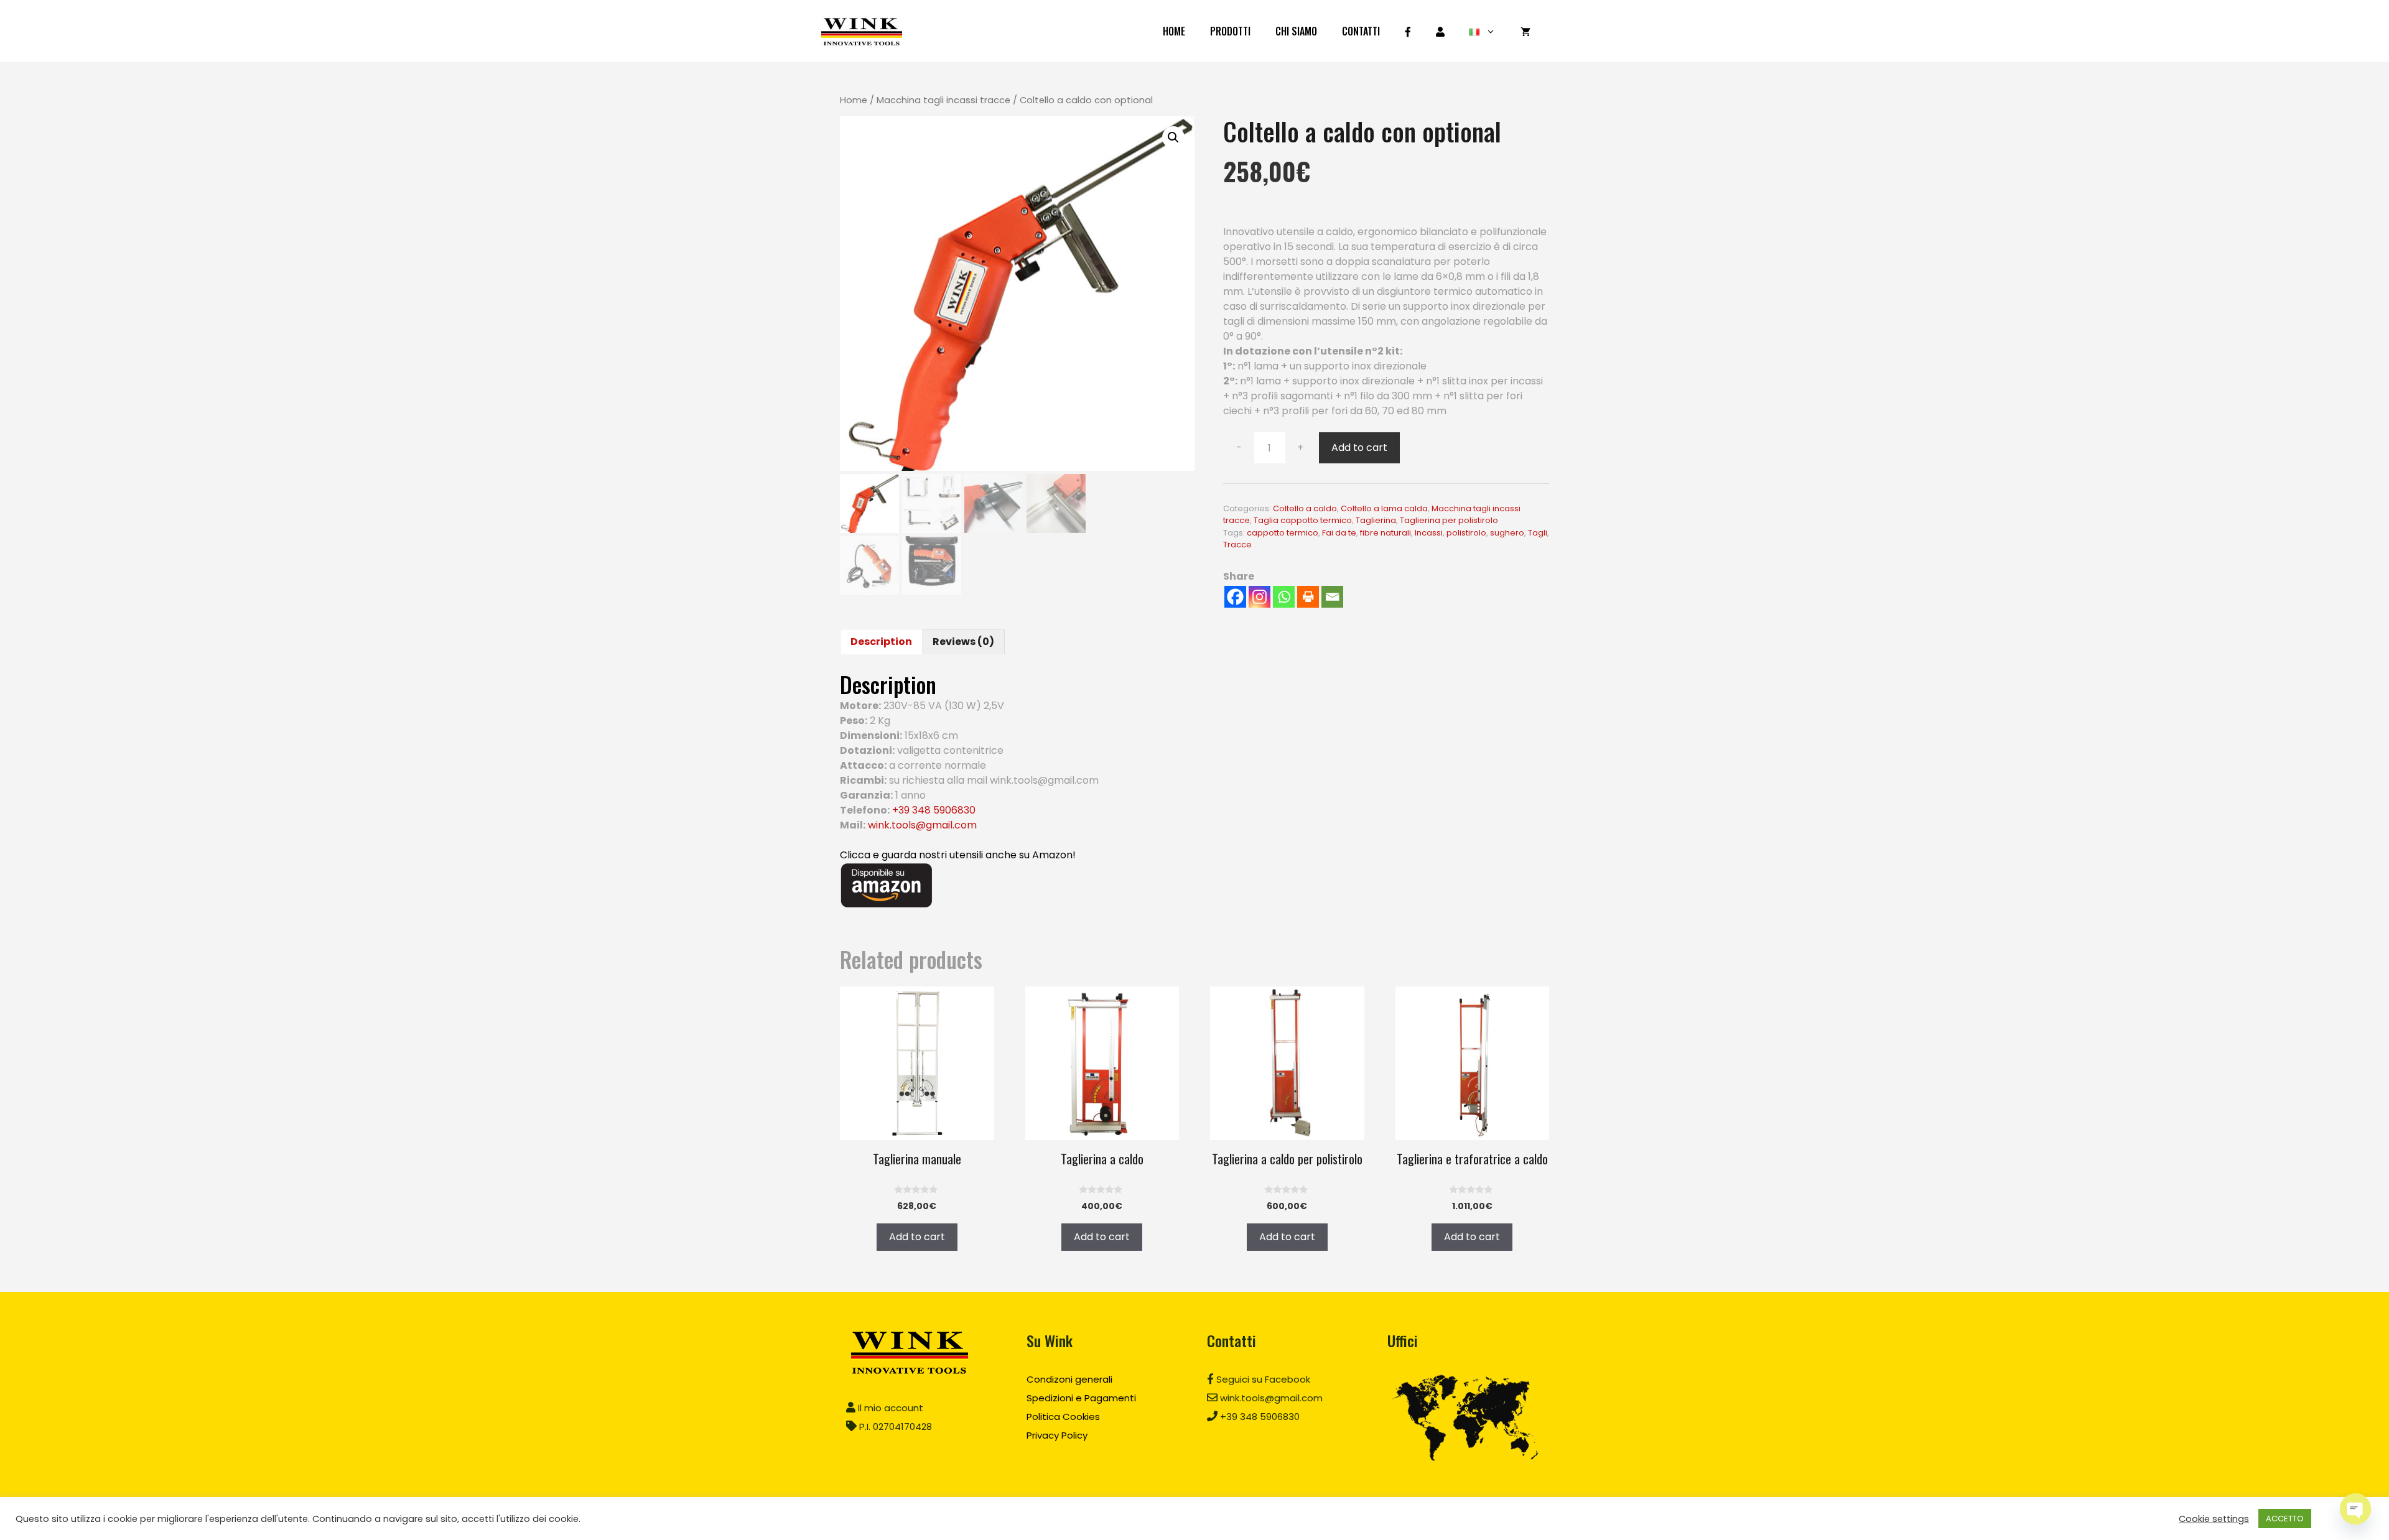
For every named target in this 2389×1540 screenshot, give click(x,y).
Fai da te (1339, 533)
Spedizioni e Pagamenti (1081, 1398)
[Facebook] (1235, 597)
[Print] (1308, 597)
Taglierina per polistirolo (1449, 520)
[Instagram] (1260, 597)
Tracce (1237, 545)
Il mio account (889, 1408)
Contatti (1361, 31)
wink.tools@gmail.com (922, 825)
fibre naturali (1385, 533)
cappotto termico (1283, 533)
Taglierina (1376, 520)
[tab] (881, 642)
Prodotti (1230, 31)
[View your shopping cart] (1525, 31)
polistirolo (1466, 533)
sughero (1507, 533)
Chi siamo (1296, 31)
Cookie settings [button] (2214, 1519)
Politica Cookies (1063, 1417)
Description (881, 642)
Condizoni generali (1069, 1379)
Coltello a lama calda (1384, 508)
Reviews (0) (963, 642)
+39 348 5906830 (934, 810)
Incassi (1429, 533)
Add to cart (1359, 448)
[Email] (1332, 597)
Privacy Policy (1057, 1435)
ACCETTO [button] (2285, 1519)
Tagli (1538, 533)
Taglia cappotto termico (1303, 520)
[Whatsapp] (1284, 597)
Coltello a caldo (1305, 508)
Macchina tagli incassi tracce (943, 100)
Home (1174, 31)
